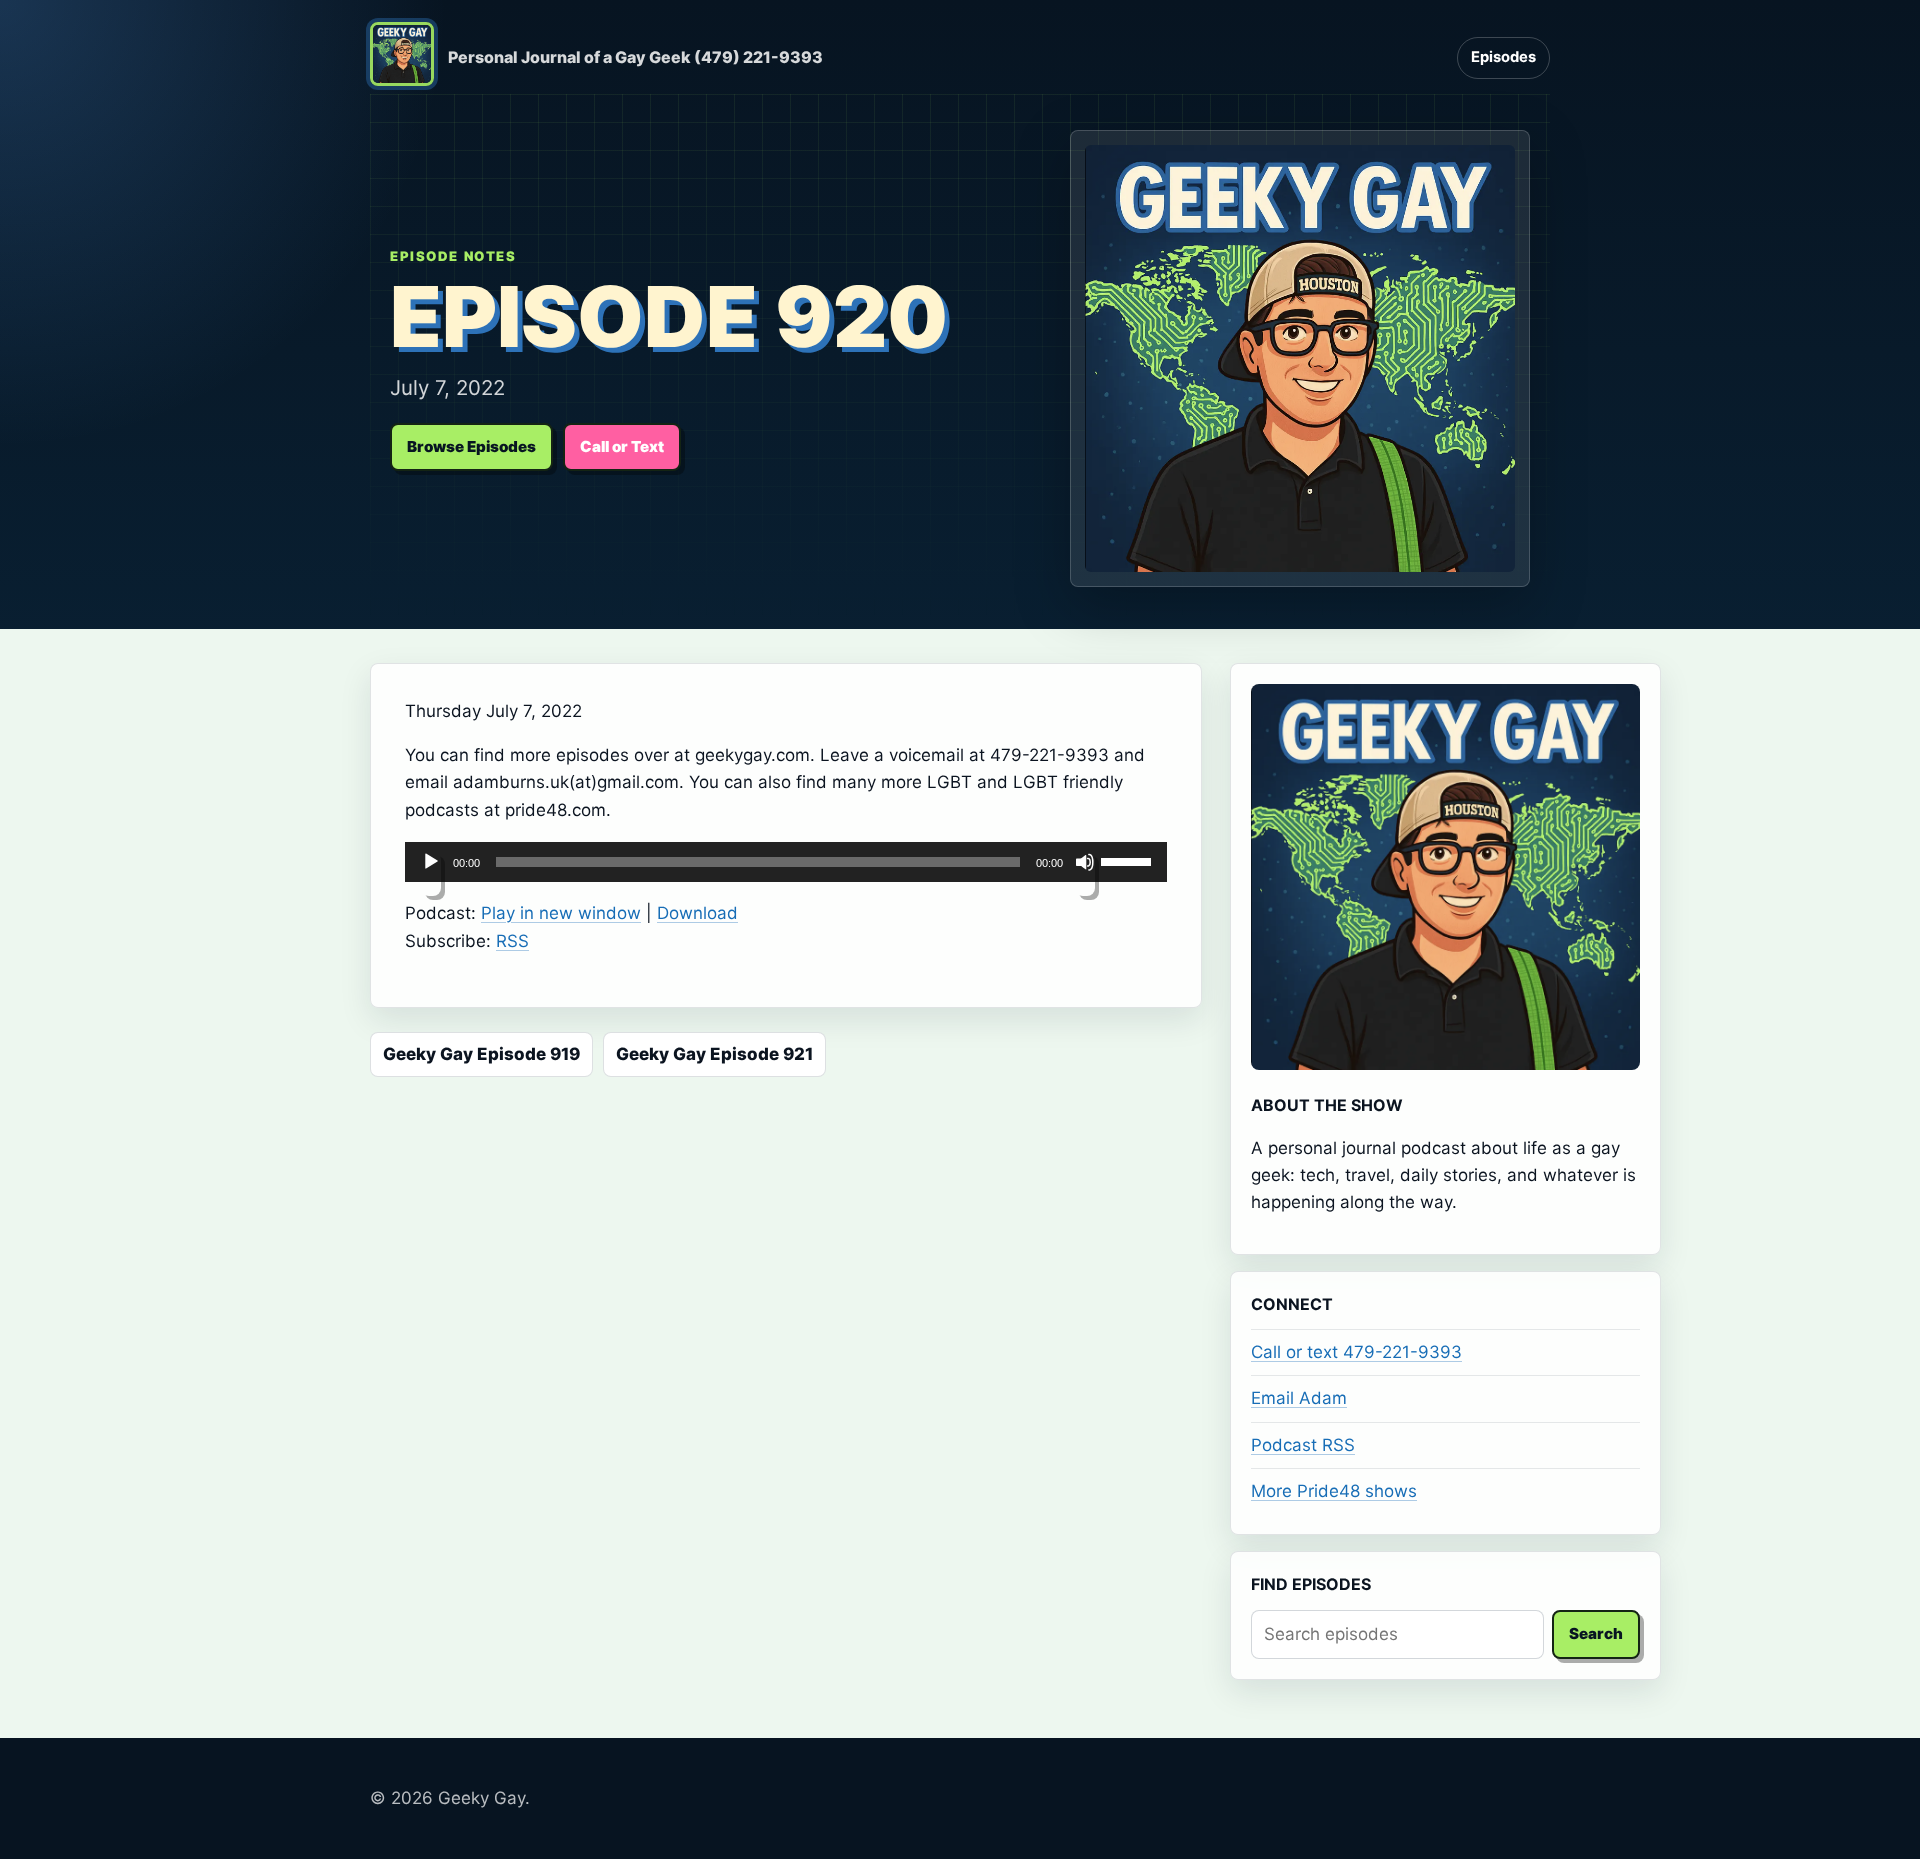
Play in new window (561, 913)
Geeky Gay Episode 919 (481, 1054)
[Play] (431, 874)
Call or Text (622, 446)
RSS (512, 941)
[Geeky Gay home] (402, 58)
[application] (786, 862)
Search (1596, 1633)
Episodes (1503, 57)
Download (697, 913)
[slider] (1129, 860)
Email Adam (1299, 1398)
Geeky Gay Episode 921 (714, 1054)
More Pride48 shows (1334, 1491)
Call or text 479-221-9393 (1356, 1352)
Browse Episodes (471, 446)
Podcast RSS (1303, 1445)
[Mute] (1085, 874)
